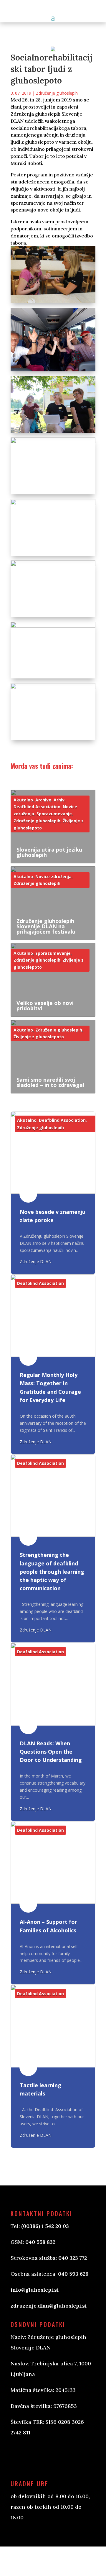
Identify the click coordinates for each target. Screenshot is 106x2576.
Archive (43, 800)
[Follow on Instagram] (45, 2457)
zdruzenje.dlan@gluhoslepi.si (49, 2306)
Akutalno (23, 800)
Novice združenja (53, 877)
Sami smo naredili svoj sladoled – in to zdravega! (50, 1082)
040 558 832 (40, 2242)
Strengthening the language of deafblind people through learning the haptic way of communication (52, 1571)
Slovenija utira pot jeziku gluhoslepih (49, 852)
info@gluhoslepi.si (35, 2290)
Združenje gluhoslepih (57, 93)
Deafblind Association (37, 807)
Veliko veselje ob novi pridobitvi (45, 1006)
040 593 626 (73, 2274)
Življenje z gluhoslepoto (39, 1037)
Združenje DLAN (36, 1261)
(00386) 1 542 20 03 (45, 2226)
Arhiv (59, 800)
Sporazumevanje (54, 814)
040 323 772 (73, 2258)
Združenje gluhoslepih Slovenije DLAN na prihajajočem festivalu (46, 926)
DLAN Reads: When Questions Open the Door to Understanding (51, 1752)
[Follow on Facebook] (21, 2457)
